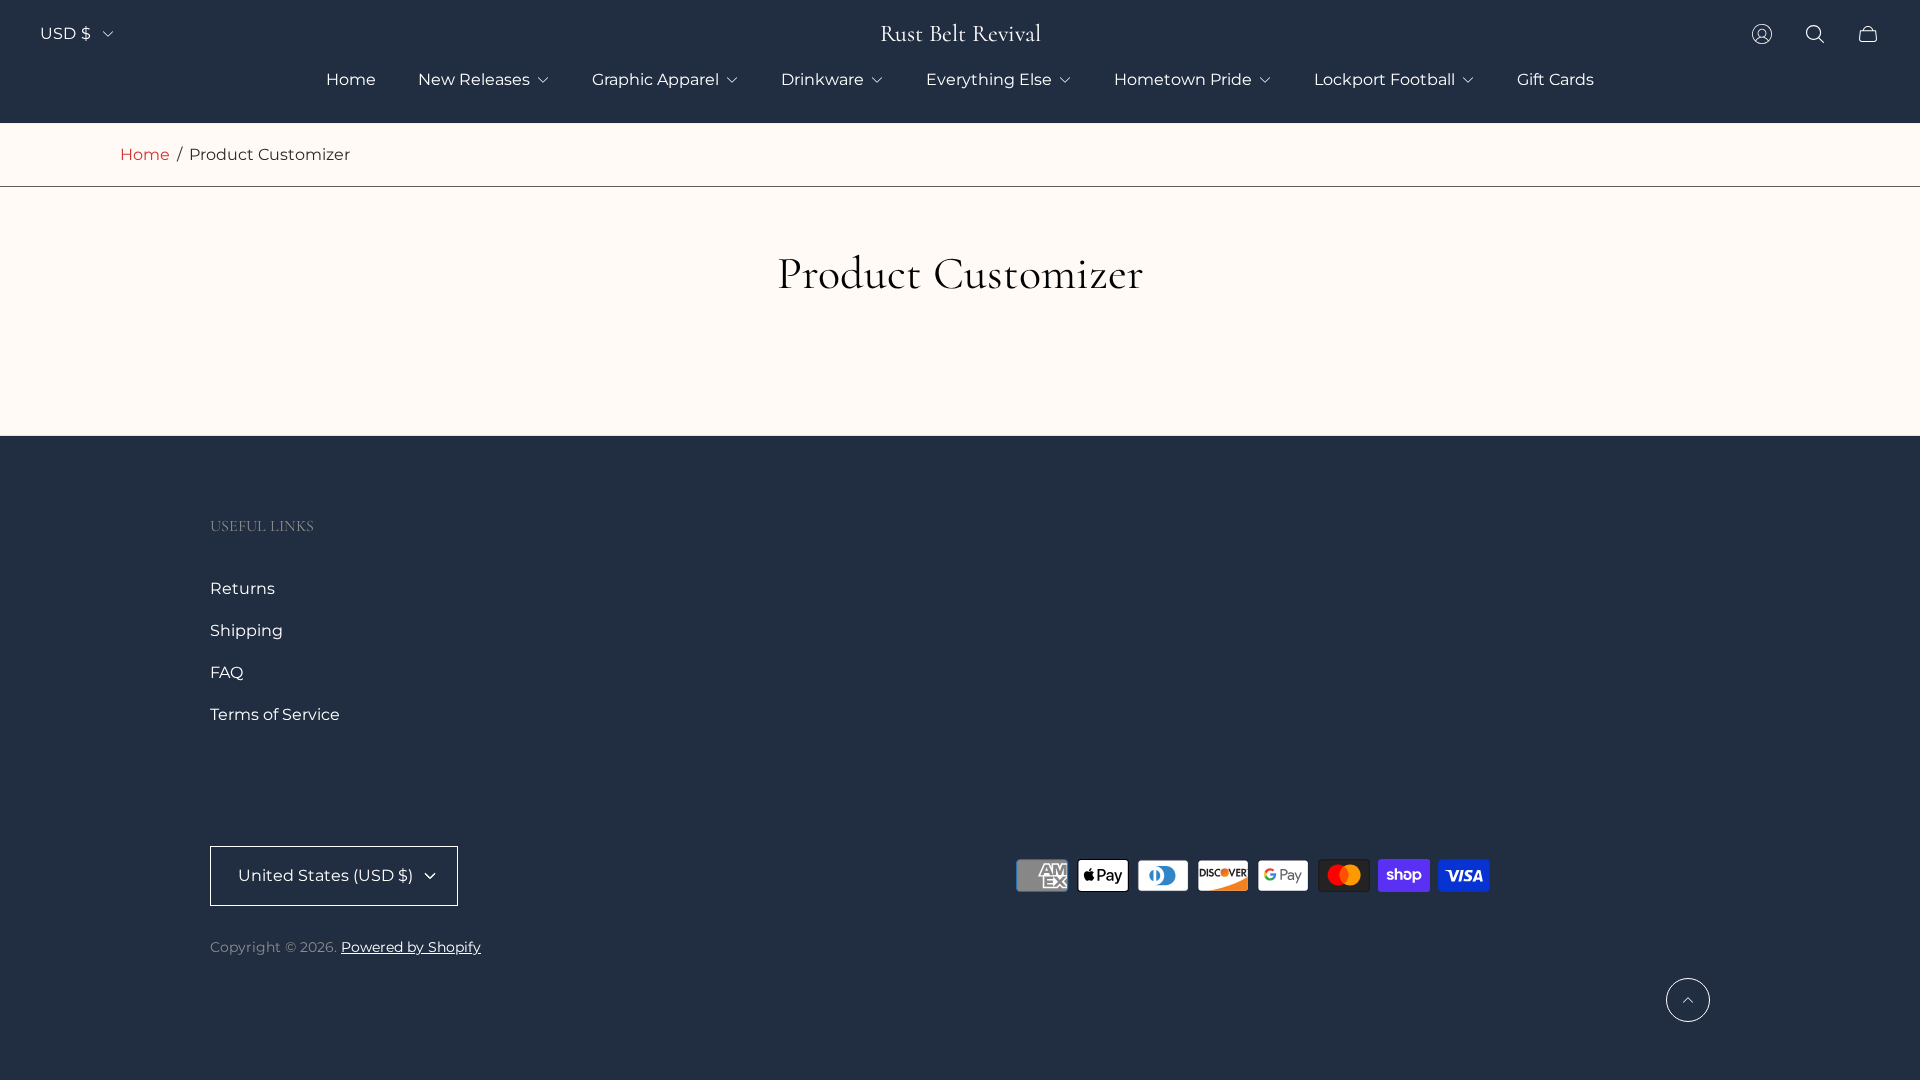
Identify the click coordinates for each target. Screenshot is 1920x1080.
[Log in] (1762, 34)
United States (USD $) (325, 875)
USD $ (65, 33)
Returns (242, 588)
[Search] (1815, 34)
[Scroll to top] (1688, 1000)
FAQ (226, 672)
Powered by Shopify (411, 947)
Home (145, 154)
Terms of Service (275, 714)
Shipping (246, 630)
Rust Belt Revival (960, 34)
